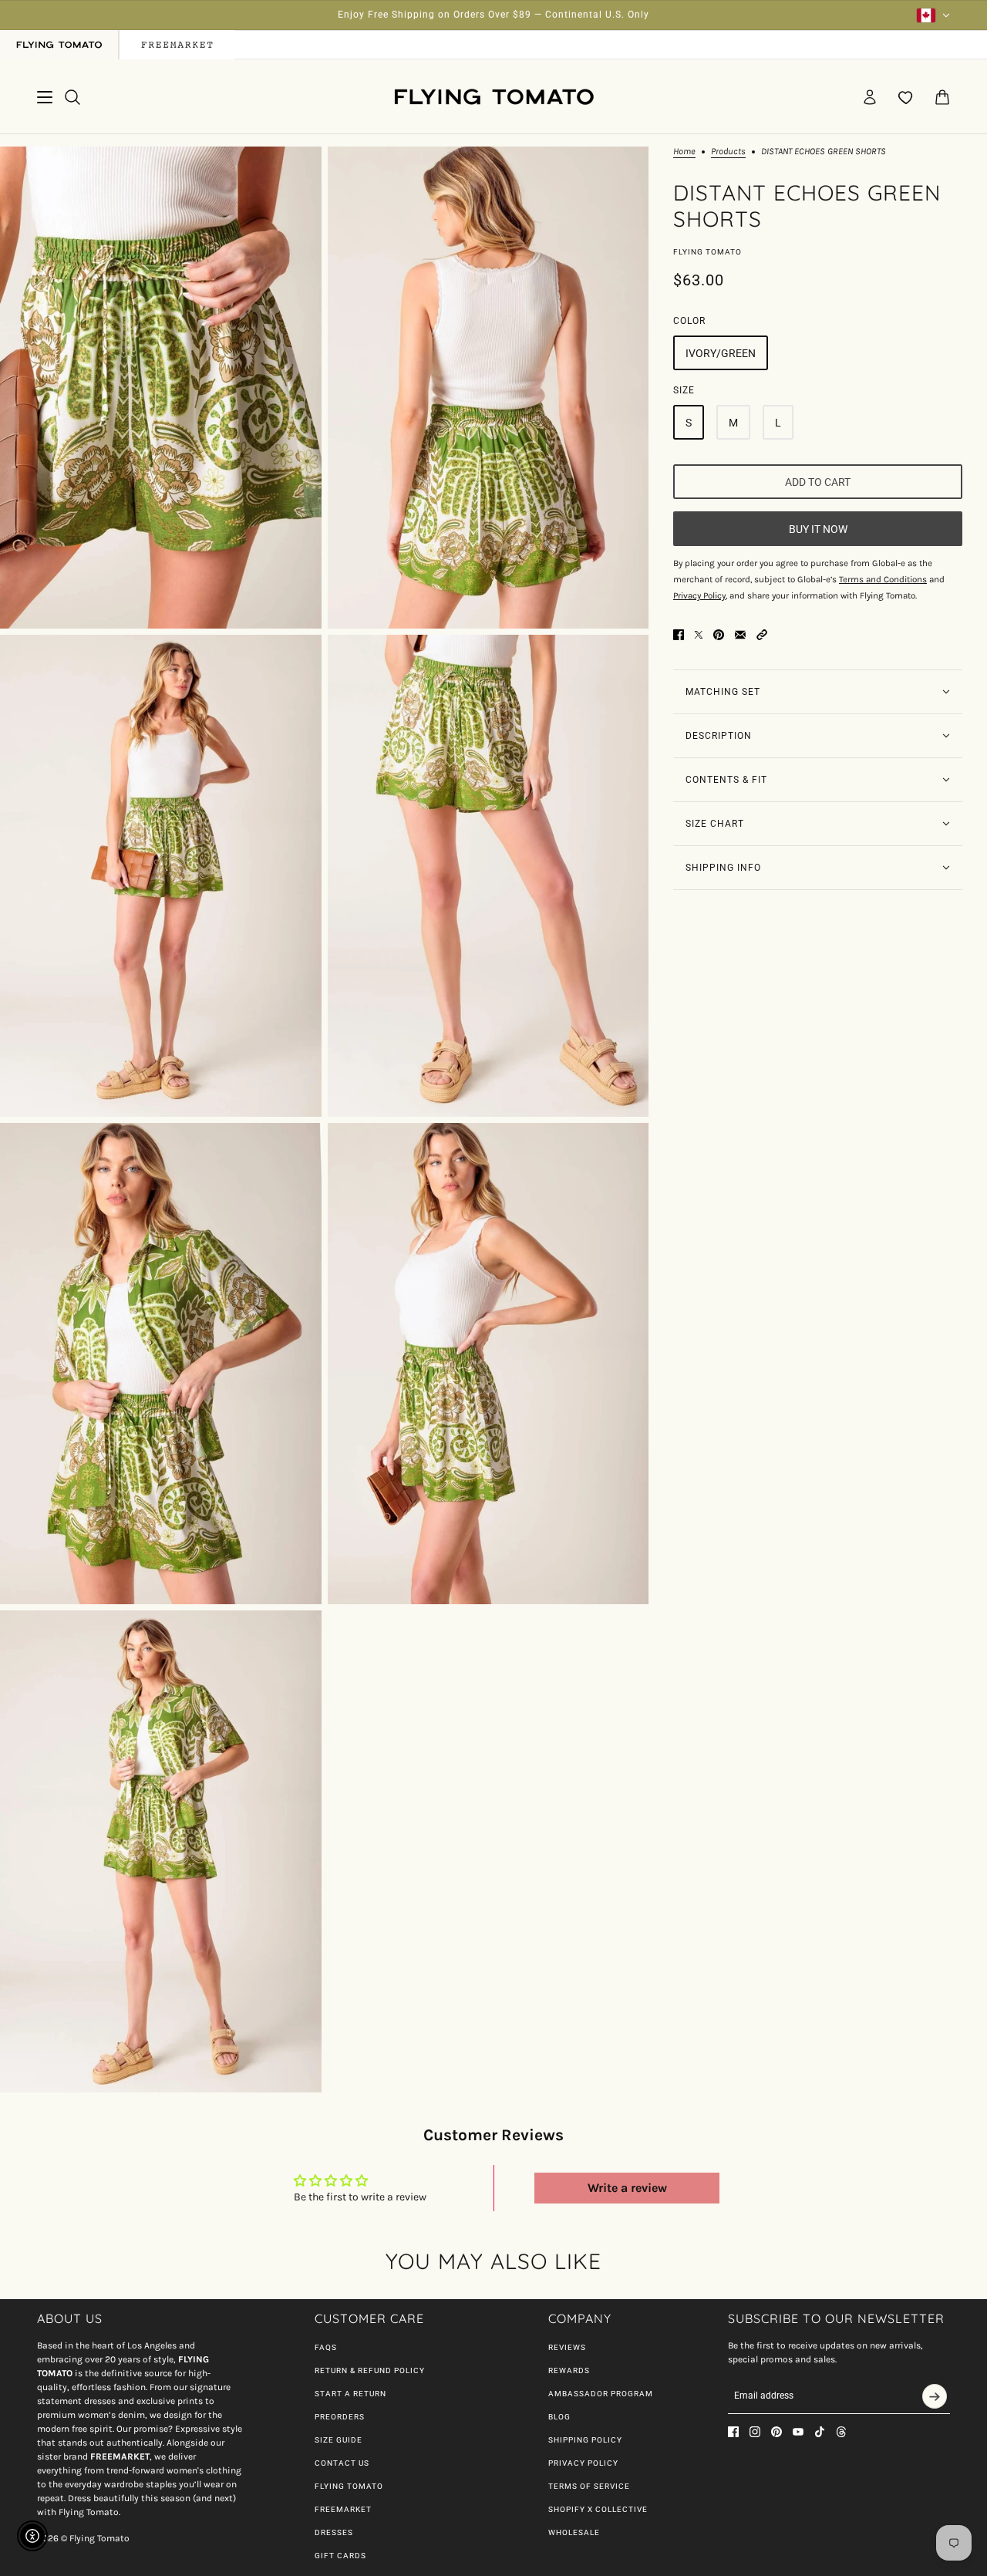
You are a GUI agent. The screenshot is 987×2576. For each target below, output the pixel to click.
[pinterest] (776, 2432)
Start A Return (350, 2394)
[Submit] (935, 2396)
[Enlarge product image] (161, 388)
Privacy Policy (583, 2463)
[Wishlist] (906, 97)
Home (684, 152)
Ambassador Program (601, 2394)
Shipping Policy (585, 2440)
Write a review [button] (627, 2188)
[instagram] (755, 2432)
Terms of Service (589, 2486)
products (728, 152)
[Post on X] (699, 635)
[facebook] (733, 2432)
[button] (762, 635)
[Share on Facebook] (679, 635)
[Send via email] (740, 635)
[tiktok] (820, 2432)
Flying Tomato (707, 252)
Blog (559, 2417)
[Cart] (942, 97)
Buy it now (818, 528)
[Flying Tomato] (493, 97)
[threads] (841, 2432)
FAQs (326, 2347)
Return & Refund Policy (370, 2370)
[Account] (870, 97)
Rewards (569, 2370)
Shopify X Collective (598, 2509)
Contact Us (342, 2463)
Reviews (567, 2347)
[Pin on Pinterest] (719, 635)
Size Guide (339, 2440)
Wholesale (574, 2532)
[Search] (72, 97)
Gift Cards (340, 2556)
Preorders (340, 2417)
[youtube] (798, 2432)
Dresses (334, 2532)
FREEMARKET (343, 2509)
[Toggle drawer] (45, 97)
